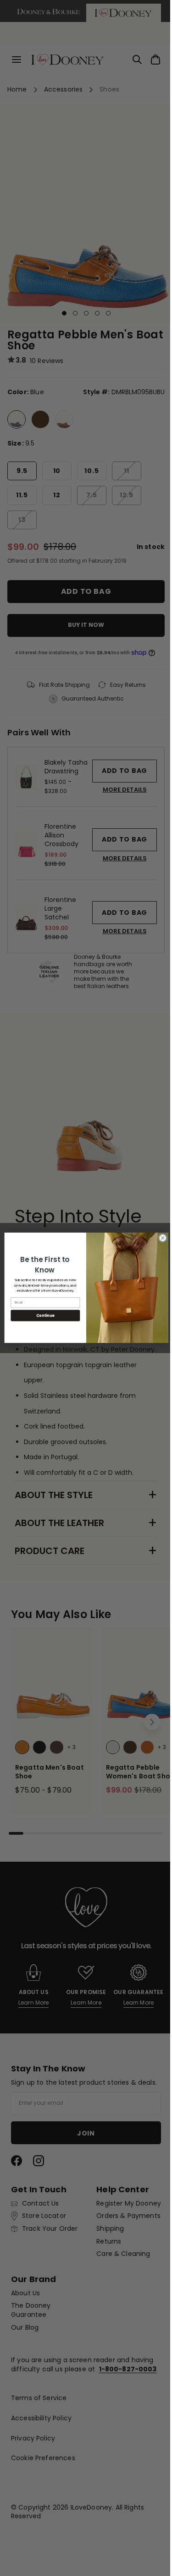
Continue (42, 1316)
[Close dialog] (159, 1238)
